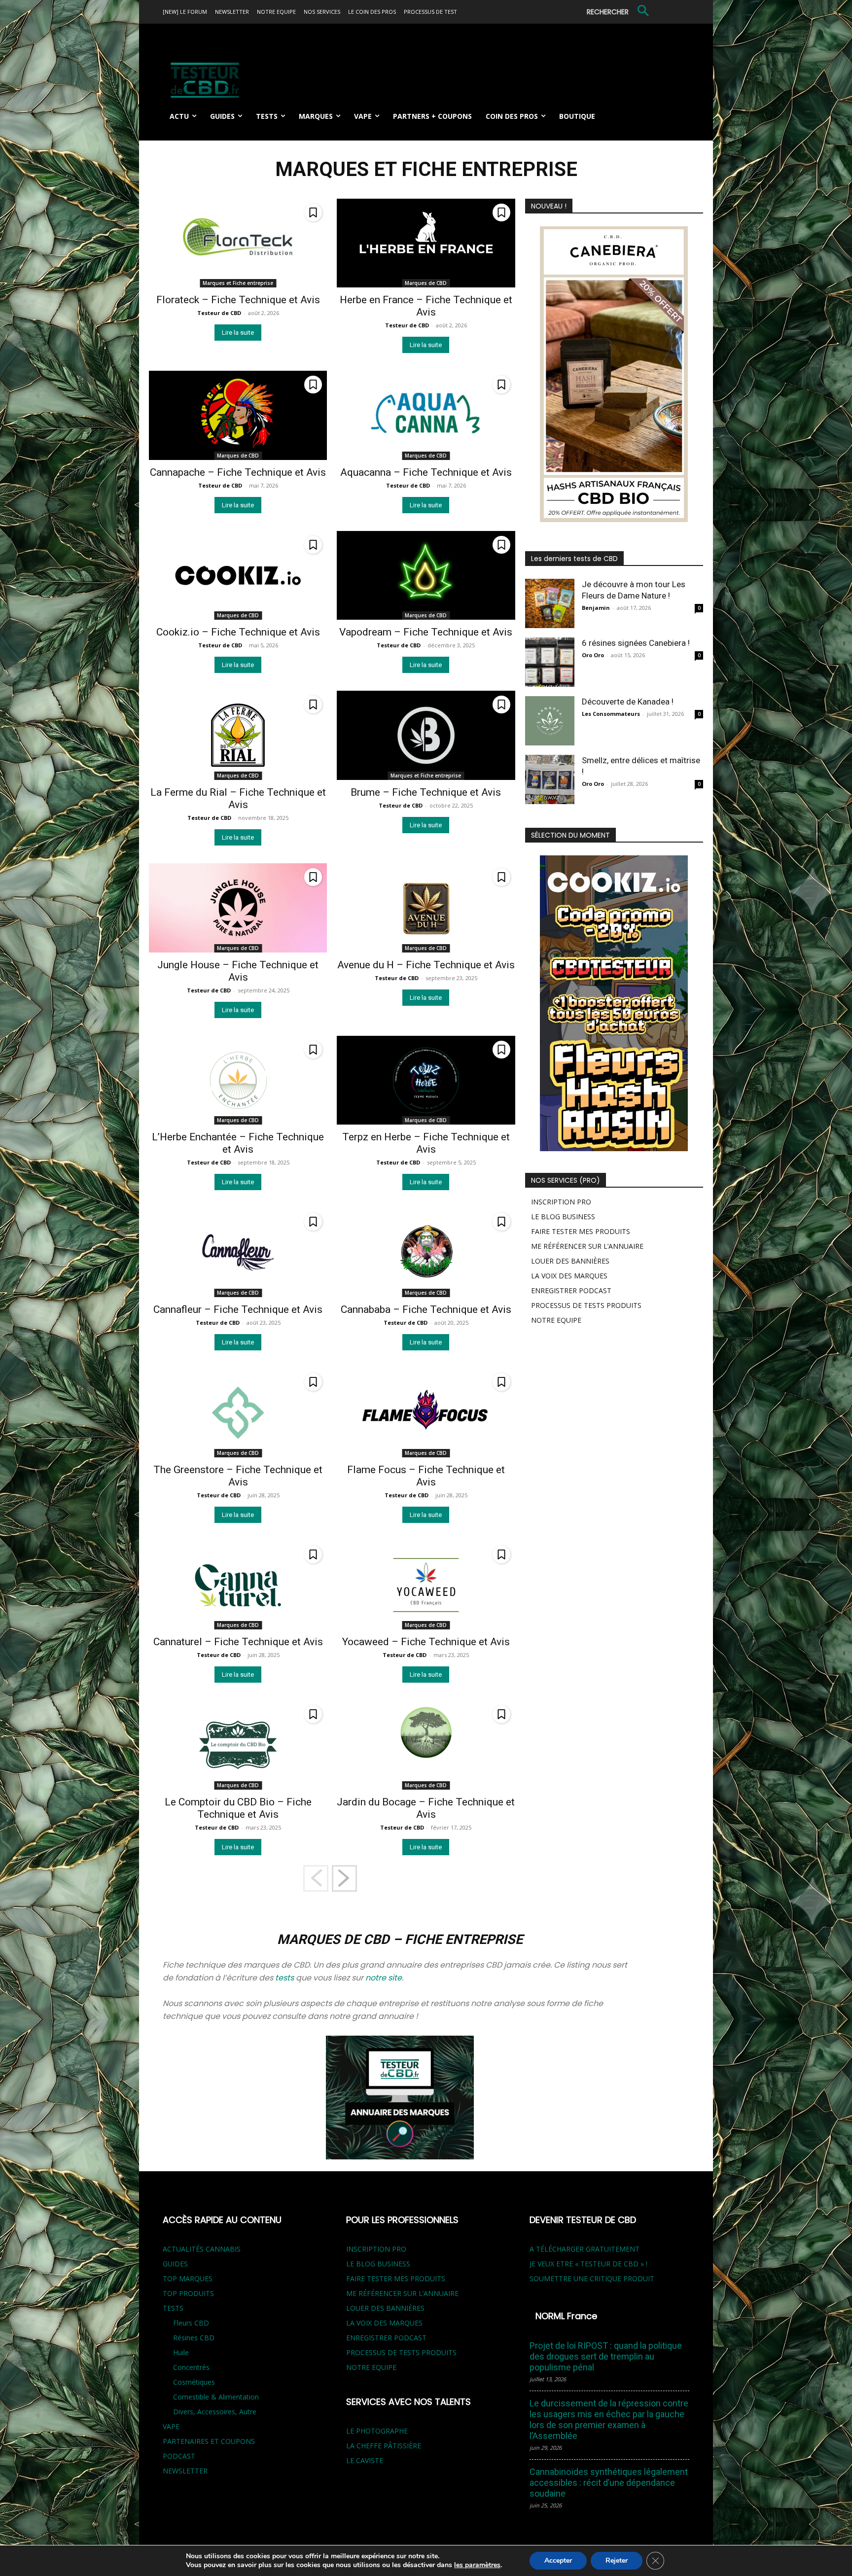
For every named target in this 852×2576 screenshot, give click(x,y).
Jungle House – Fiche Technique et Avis (238, 971)
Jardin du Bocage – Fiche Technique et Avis (426, 1808)
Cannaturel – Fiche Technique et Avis (238, 1642)
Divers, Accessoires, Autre (215, 2412)
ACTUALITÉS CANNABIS (202, 2249)
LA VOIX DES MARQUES (569, 1276)
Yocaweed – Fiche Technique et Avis (426, 1642)
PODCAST (179, 2456)
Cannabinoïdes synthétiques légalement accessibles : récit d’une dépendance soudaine (609, 2483)
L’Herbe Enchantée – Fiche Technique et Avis (238, 1143)
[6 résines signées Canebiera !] (550, 662)
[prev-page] (316, 1878)
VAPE (171, 2426)
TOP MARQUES (188, 2278)
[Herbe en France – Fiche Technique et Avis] (426, 243)
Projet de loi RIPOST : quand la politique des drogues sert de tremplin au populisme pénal (606, 2356)
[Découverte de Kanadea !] (550, 721)
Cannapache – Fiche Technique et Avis (238, 472)
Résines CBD (194, 2338)
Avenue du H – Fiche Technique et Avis (426, 965)
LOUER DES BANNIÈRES (570, 1261)
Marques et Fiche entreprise (238, 283)
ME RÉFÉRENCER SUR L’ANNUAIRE (587, 1246)
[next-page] (344, 1878)
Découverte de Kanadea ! (628, 702)
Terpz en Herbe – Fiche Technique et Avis (426, 1143)
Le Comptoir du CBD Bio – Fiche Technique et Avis (238, 1808)
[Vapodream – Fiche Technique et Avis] (426, 576)
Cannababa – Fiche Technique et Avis (426, 1309)
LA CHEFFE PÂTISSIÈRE (384, 2446)
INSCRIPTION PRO (561, 1202)
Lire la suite (238, 333)
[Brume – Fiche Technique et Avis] (426, 735)
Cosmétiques (194, 2382)
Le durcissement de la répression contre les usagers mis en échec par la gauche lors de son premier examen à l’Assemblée (609, 2419)
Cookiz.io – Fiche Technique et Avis (238, 632)
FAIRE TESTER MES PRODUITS (581, 1231)
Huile (181, 2352)
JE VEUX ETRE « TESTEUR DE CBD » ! (588, 2264)
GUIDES (175, 2264)
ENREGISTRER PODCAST (571, 1290)
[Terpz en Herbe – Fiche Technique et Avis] (426, 1080)
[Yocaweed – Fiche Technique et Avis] (426, 1585)
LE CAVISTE (365, 2460)
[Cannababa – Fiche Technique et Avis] (426, 1253)
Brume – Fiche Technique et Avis (426, 792)
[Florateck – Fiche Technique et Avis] (238, 243)
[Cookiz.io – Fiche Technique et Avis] (238, 576)
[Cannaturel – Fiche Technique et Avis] (238, 1585)
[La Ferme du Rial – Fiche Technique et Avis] (238, 735)
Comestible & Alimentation (216, 2397)
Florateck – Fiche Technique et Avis (238, 300)
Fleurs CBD (191, 2323)
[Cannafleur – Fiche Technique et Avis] (238, 1253)
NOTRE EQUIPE (556, 1320)
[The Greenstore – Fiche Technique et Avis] (238, 1413)
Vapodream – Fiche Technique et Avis (426, 632)
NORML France (566, 2316)
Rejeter (617, 2560)
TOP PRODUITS (188, 2293)
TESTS (173, 2308)
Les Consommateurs (611, 714)
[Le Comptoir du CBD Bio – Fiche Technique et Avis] (238, 1745)
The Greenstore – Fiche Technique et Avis (238, 1476)
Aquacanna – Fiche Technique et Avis (426, 472)
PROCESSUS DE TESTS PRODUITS (586, 1305)
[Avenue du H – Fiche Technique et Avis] (426, 908)
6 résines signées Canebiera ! (636, 643)
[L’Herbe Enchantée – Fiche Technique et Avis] (238, 1080)
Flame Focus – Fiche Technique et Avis (426, 1476)
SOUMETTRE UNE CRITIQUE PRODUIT (592, 2278)
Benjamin (596, 608)
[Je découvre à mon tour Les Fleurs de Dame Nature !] (550, 603)
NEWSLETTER (185, 2471)
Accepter (558, 2560)
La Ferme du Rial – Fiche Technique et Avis (238, 798)
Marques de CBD (426, 283)
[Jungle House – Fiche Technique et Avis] (238, 908)
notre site (384, 1978)
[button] (620, 12)
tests (284, 1978)
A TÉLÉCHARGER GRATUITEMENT (585, 2249)
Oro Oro (593, 655)
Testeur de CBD (219, 313)
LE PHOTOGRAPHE (377, 2431)
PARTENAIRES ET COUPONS (209, 2441)
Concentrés (191, 2367)
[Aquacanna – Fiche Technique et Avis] (426, 415)
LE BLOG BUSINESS (563, 1217)
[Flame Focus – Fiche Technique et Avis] (426, 1413)
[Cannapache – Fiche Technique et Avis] (238, 415)
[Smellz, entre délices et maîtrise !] (550, 779)
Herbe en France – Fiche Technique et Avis (426, 306)
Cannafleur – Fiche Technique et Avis (238, 1309)
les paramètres (477, 2565)
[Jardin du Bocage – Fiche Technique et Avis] (426, 1745)
